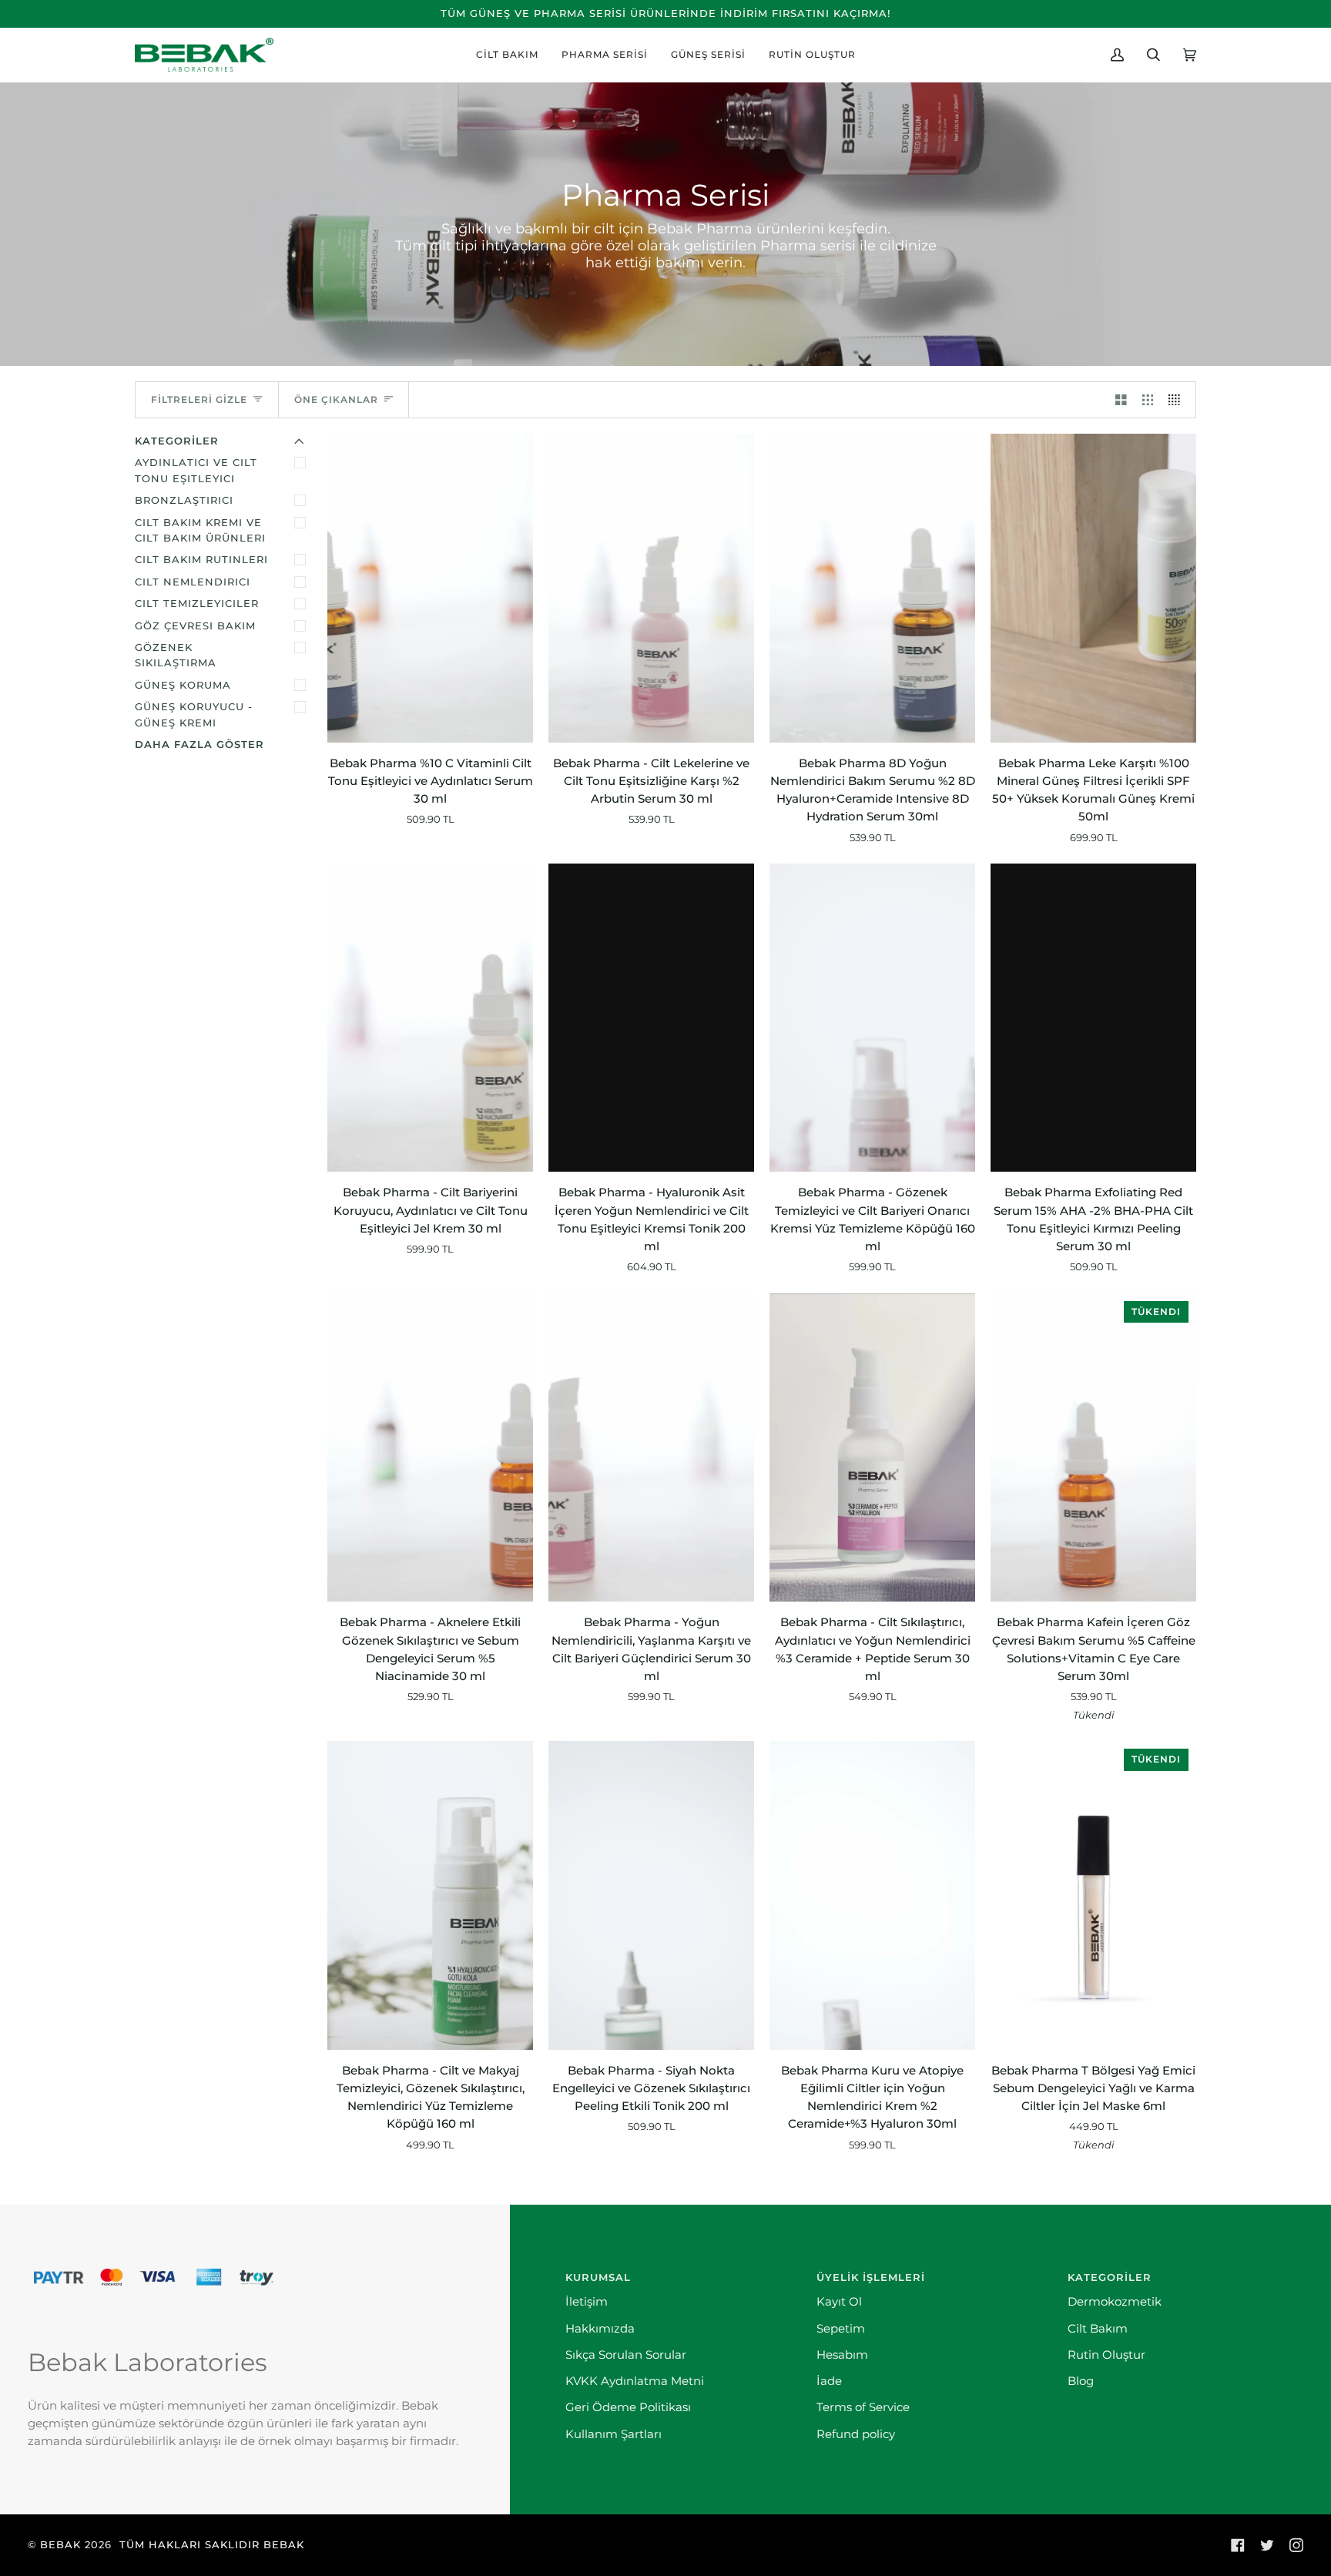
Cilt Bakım (1098, 2329)
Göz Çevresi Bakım (195, 626)
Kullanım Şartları (614, 2434)
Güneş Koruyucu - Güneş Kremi (194, 714)
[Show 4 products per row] (1178, 400)
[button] (507, 55)
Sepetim (841, 2329)
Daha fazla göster (199, 745)
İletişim (587, 2302)
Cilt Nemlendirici (193, 582)
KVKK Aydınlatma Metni (635, 2381)
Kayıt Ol (839, 2302)
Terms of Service (863, 2407)
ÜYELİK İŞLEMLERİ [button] (871, 2277)
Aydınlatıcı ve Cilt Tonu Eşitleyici (196, 470)
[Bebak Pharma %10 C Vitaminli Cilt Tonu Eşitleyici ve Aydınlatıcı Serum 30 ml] (430, 588)
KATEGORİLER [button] (1110, 2277)
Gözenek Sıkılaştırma (176, 655)
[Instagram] (1296, 2545)
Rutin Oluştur (1106, 2355)
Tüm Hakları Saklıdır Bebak (212, 2545)
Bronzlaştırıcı (184, 500)
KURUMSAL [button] (598, 2277)
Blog (1081, 2381)
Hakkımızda (600, 2329)
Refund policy (856, 2434)
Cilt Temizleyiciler (197, 604)
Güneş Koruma (183, 685)
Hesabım (842, 2355)
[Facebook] (1238, 2545)
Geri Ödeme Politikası (628, 2407)
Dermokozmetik (1115, 2302)
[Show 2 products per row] (1121, 400)
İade (829, 2381)
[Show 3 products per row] (1148, 400)
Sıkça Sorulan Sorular (626, 2355)
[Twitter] (1267, 2545)
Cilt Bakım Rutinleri (201, 560)
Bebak (60, 2545)
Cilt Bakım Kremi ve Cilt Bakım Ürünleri (200, 530)
